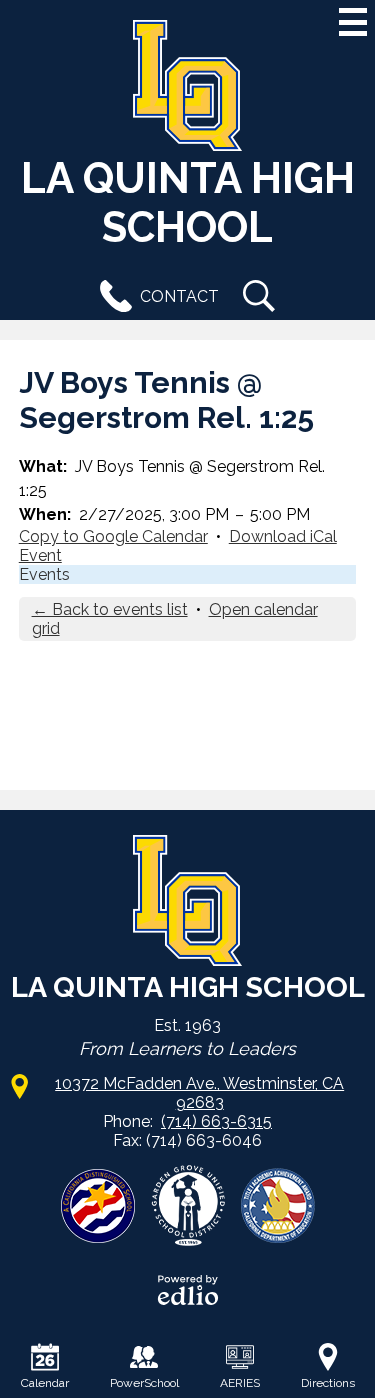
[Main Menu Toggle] (353, 22)
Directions (328, 1383)
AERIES (240, 1383)
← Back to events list (110, 609)
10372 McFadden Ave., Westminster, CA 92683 (199, 1093)
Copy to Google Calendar (113, 536)
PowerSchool (144, 1383)
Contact (179, 296)
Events (44, 574)
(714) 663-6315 (216, 1121)
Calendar (45, 1383)
